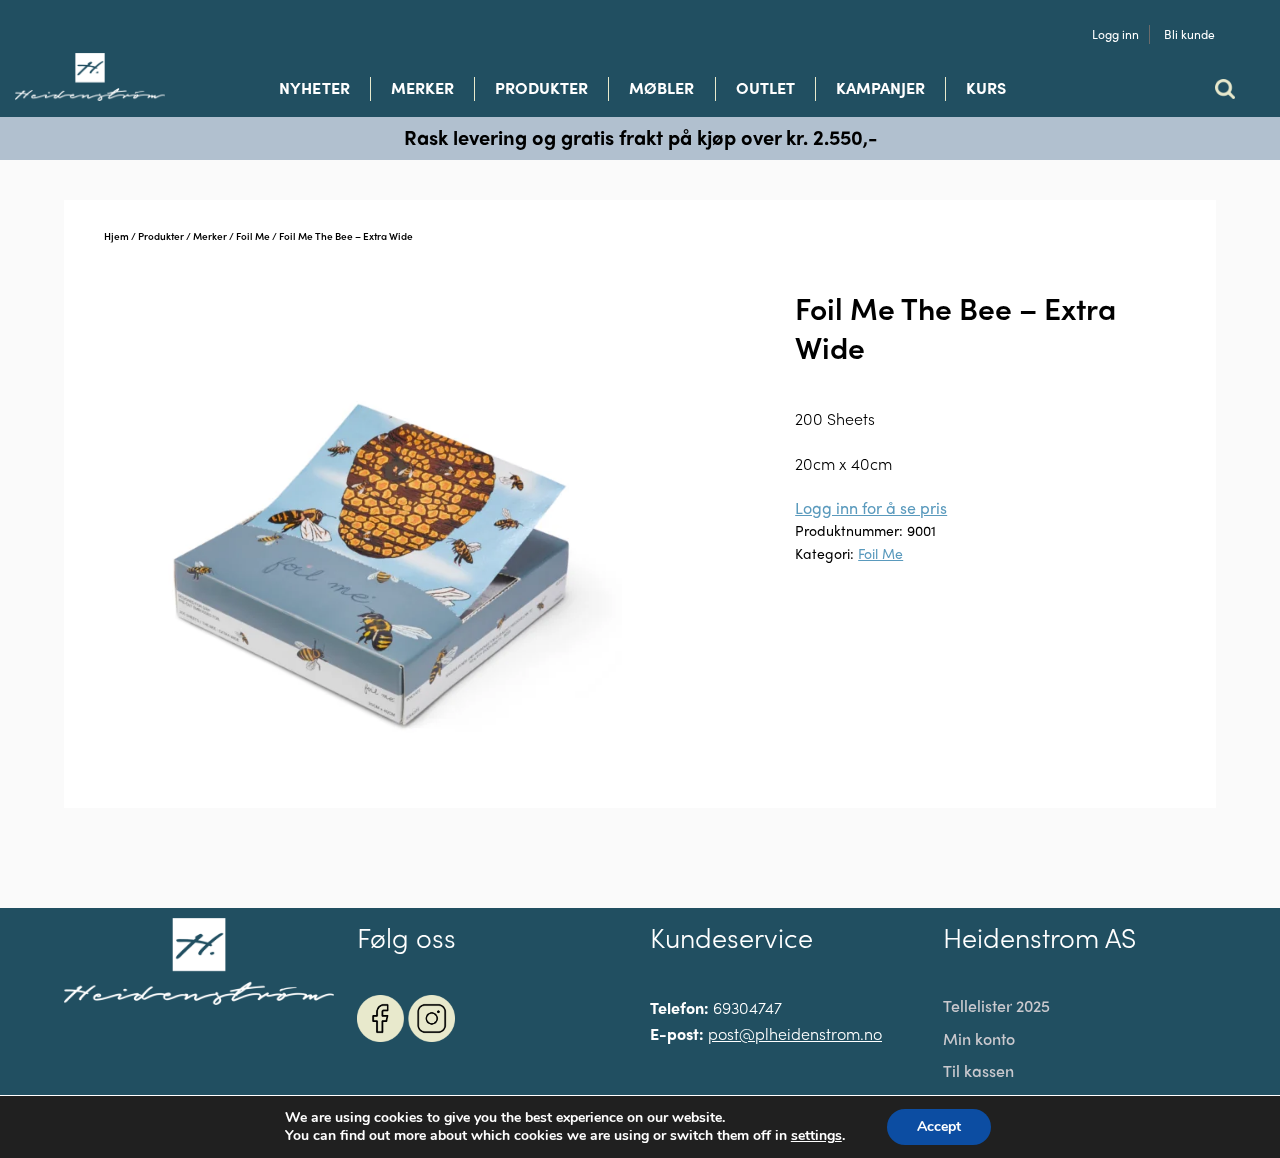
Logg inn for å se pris (871, 507)
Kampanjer (880, 88)
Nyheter (314, 88)
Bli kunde (1189, 34)
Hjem (116, 236)
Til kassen (978, 1071)
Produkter (541, 88)
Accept (939, 1126)
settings (816, 1136)
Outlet (765, 88)
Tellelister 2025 (996, 1006)
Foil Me (253, 236)
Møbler (661, 88)
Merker (422, 88)
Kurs (986, 88)
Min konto (979, 1039)
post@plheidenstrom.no (795, 1033)
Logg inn (1115, 34)
